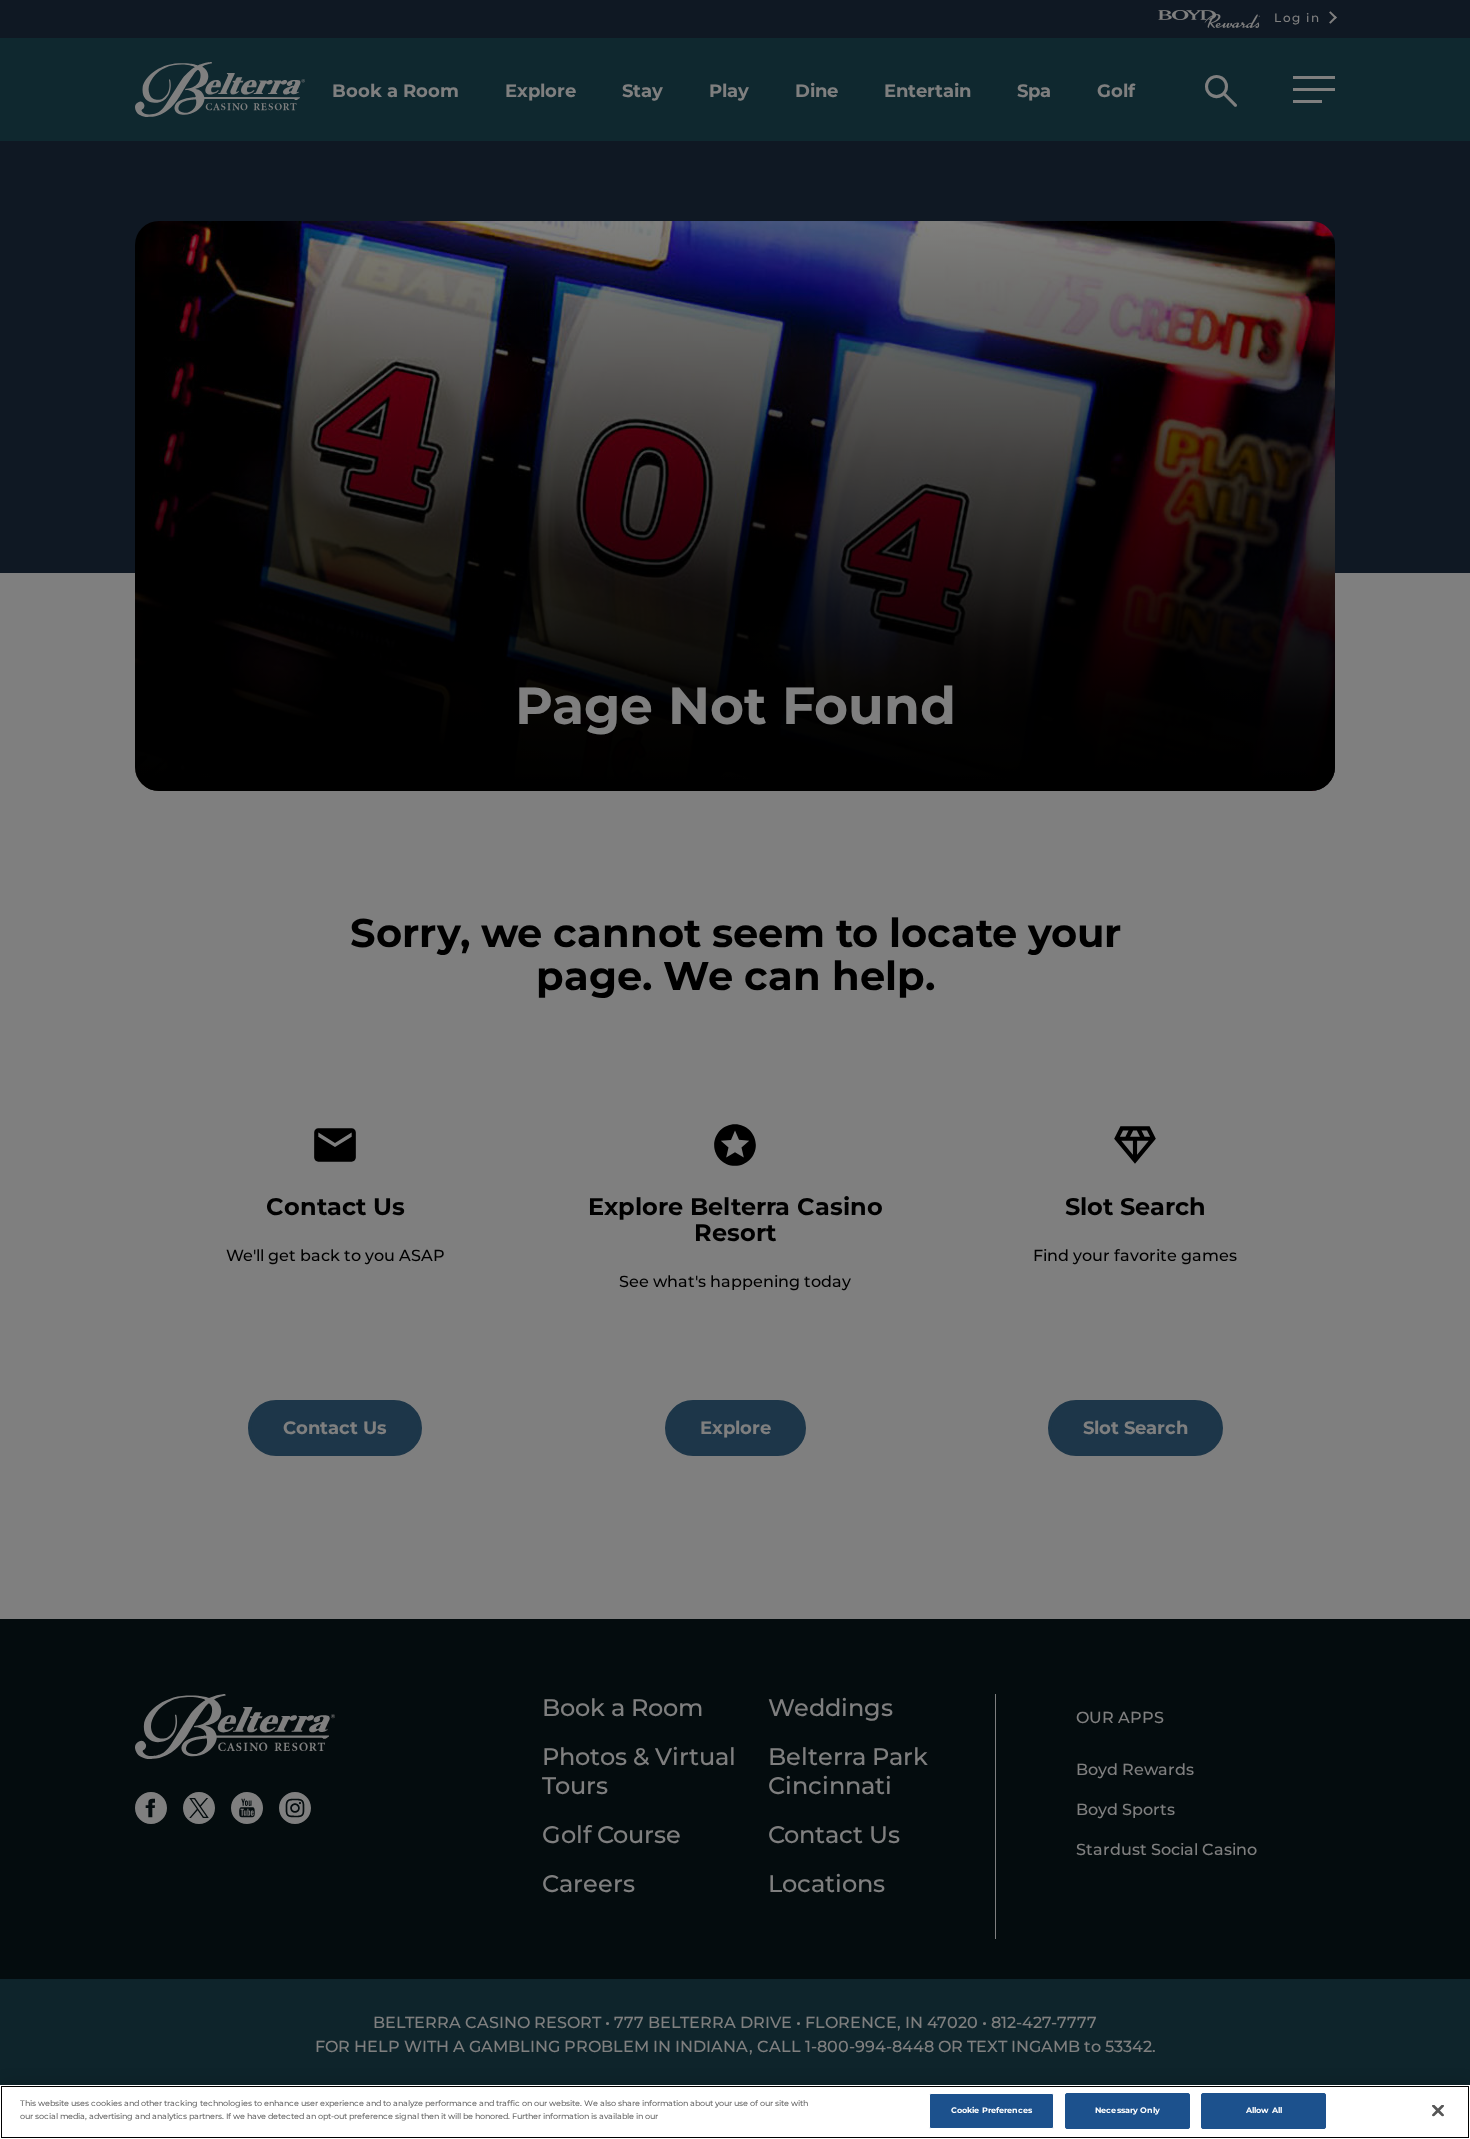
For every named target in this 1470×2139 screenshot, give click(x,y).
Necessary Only (1127, 2110)
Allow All (1264, 2110)
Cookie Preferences (991, 2110)
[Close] (1438, 2111)
